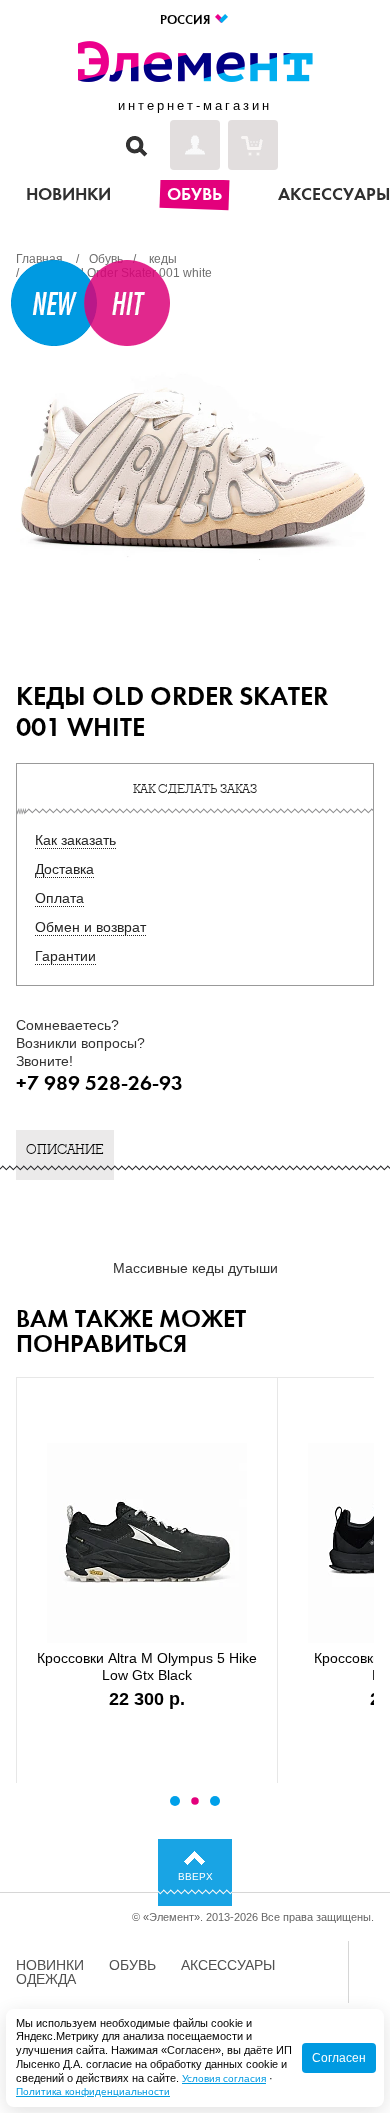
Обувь (132, 1965)
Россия (186, 19)
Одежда (46, 1979)
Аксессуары (228, 1965)
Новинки (50, 1965)
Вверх (195, 1876)
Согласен (339, 2058)
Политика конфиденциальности (93, 2091)
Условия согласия (224, 2078)
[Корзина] (253, 145)
